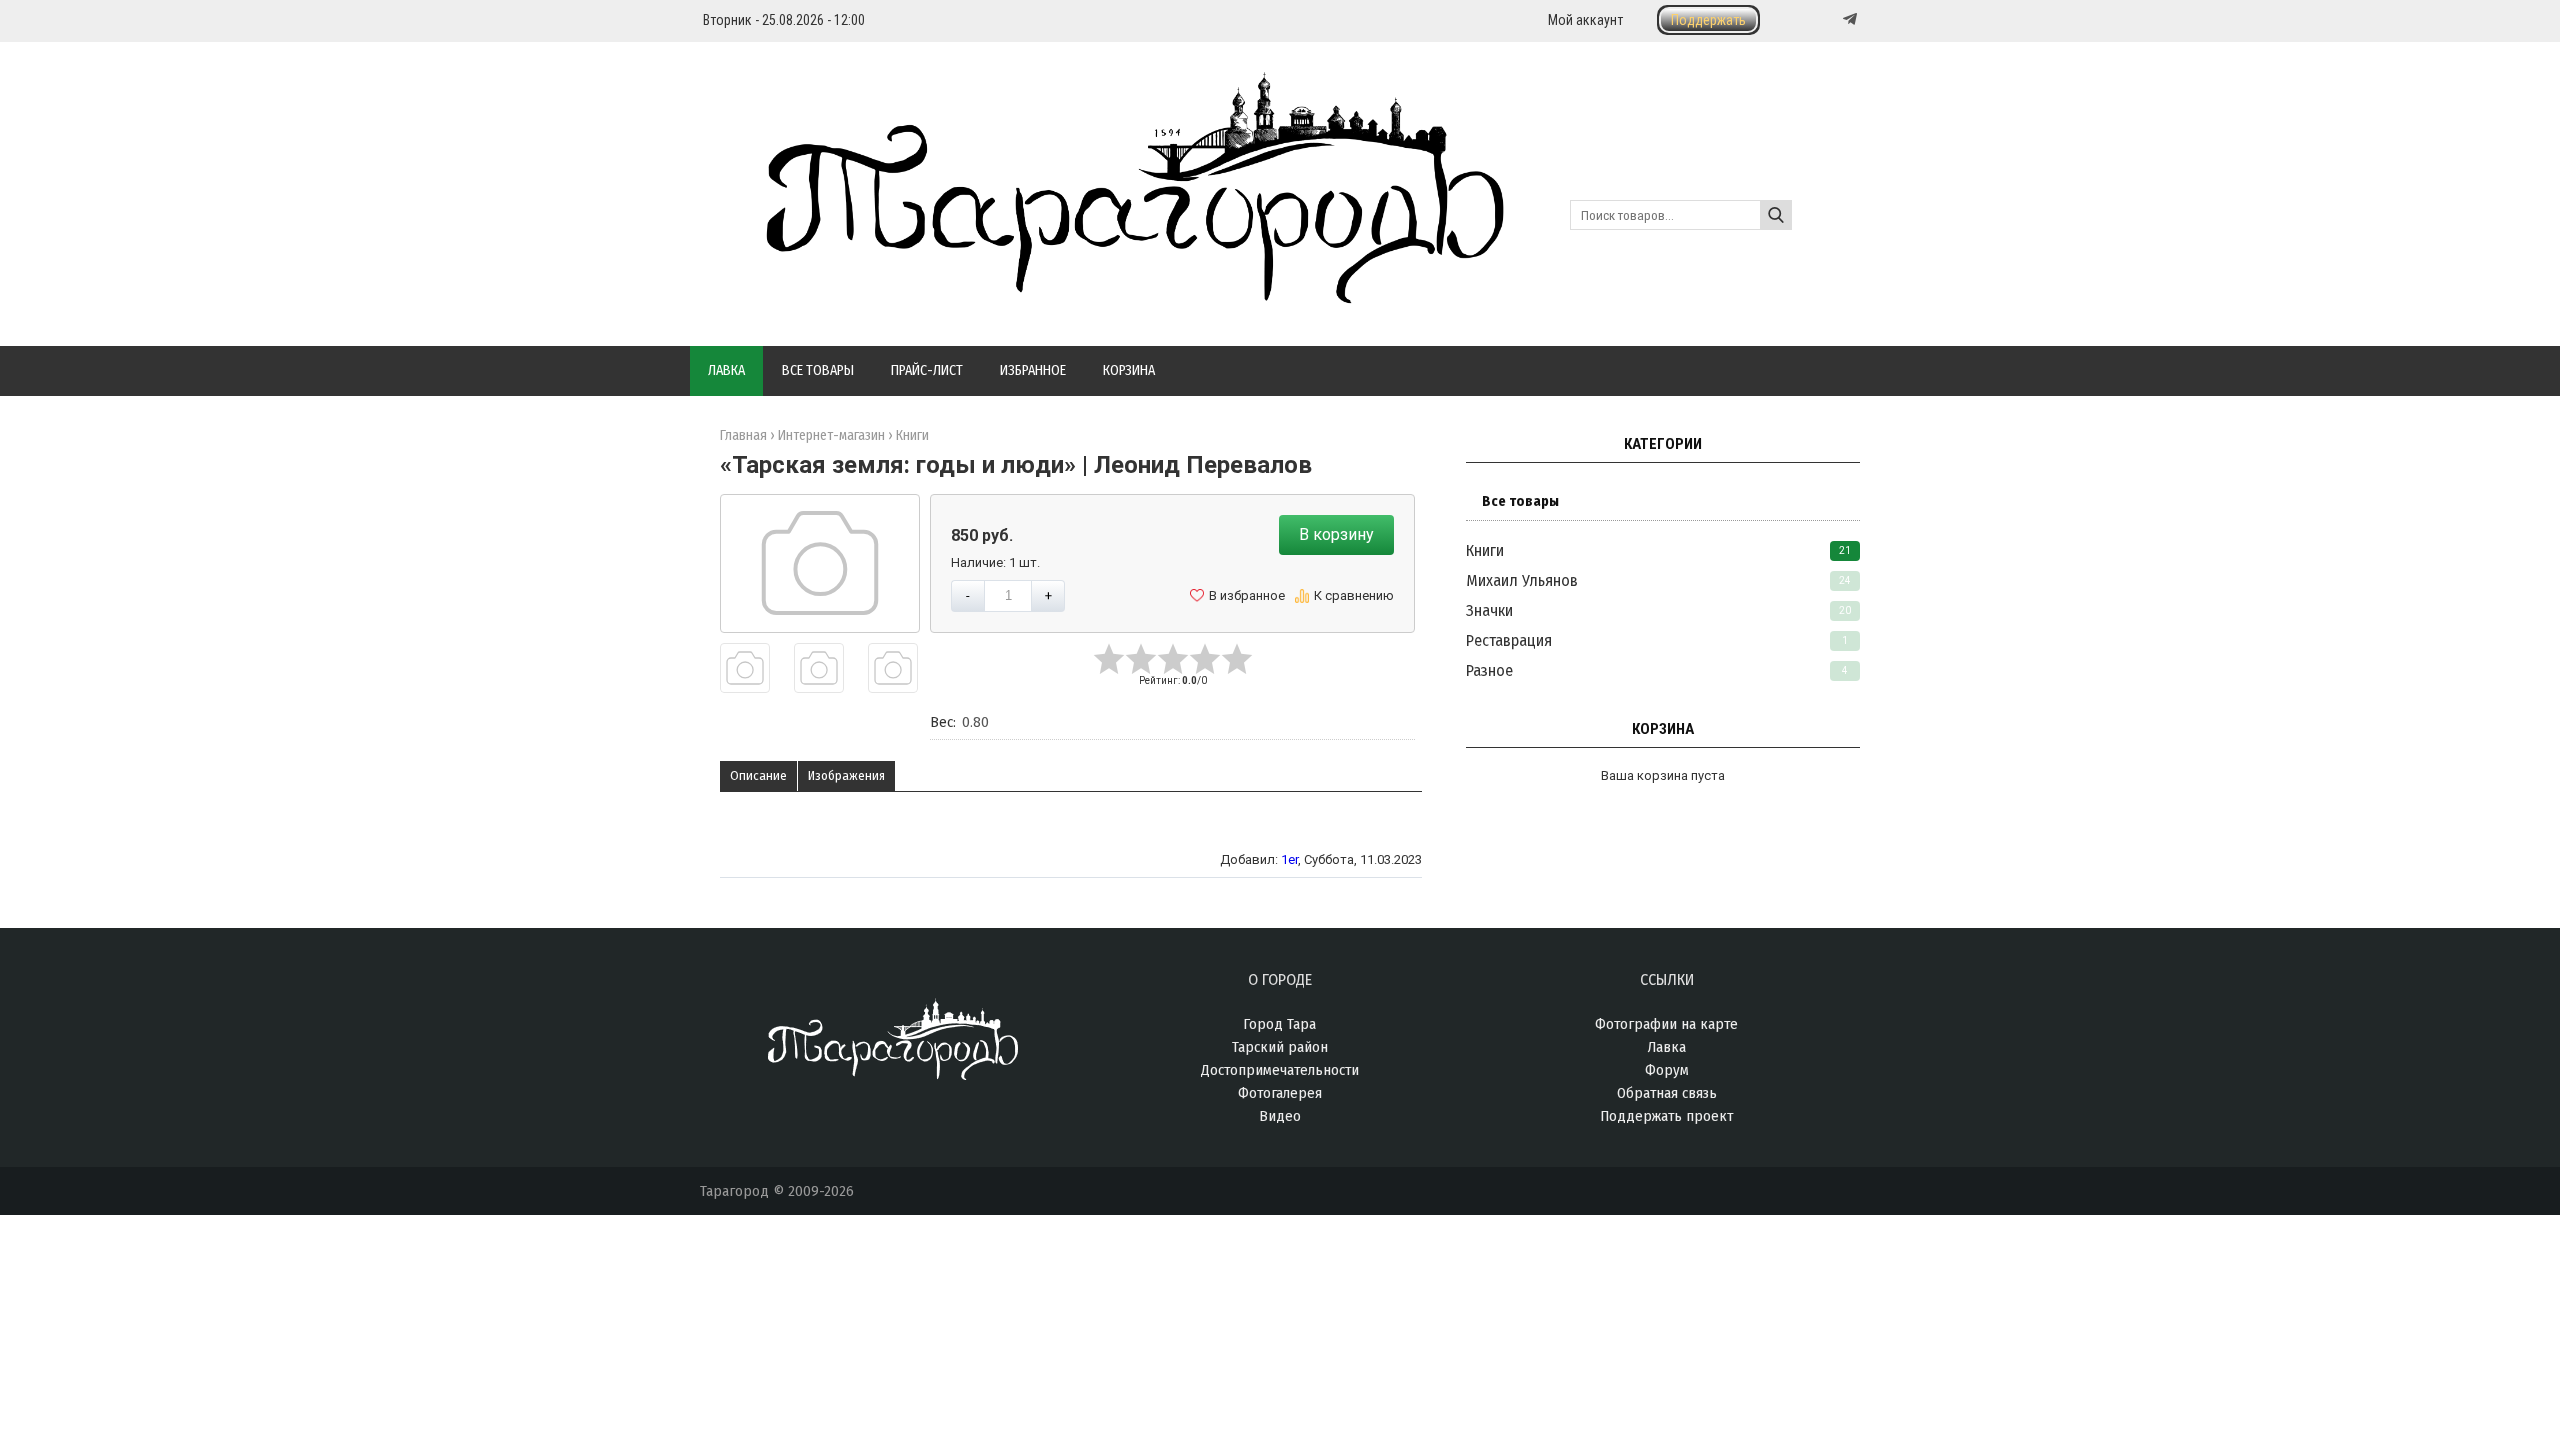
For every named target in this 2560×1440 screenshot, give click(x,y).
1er (1289, 859)
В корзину (1336, 534)
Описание (758, 775)
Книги (1485, 550)
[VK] (1809, 19)
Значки (1489, 610)
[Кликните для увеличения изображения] (820, 563)
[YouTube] (1829, 19)
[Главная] (1102, 292)
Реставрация (1509, 640)
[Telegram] (1848, 19)
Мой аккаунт (1585, 20)
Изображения (846, 775)
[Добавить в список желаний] (1237, 596)
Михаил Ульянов (1522, 580)
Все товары (1520, 501)
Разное (1489, 670)
